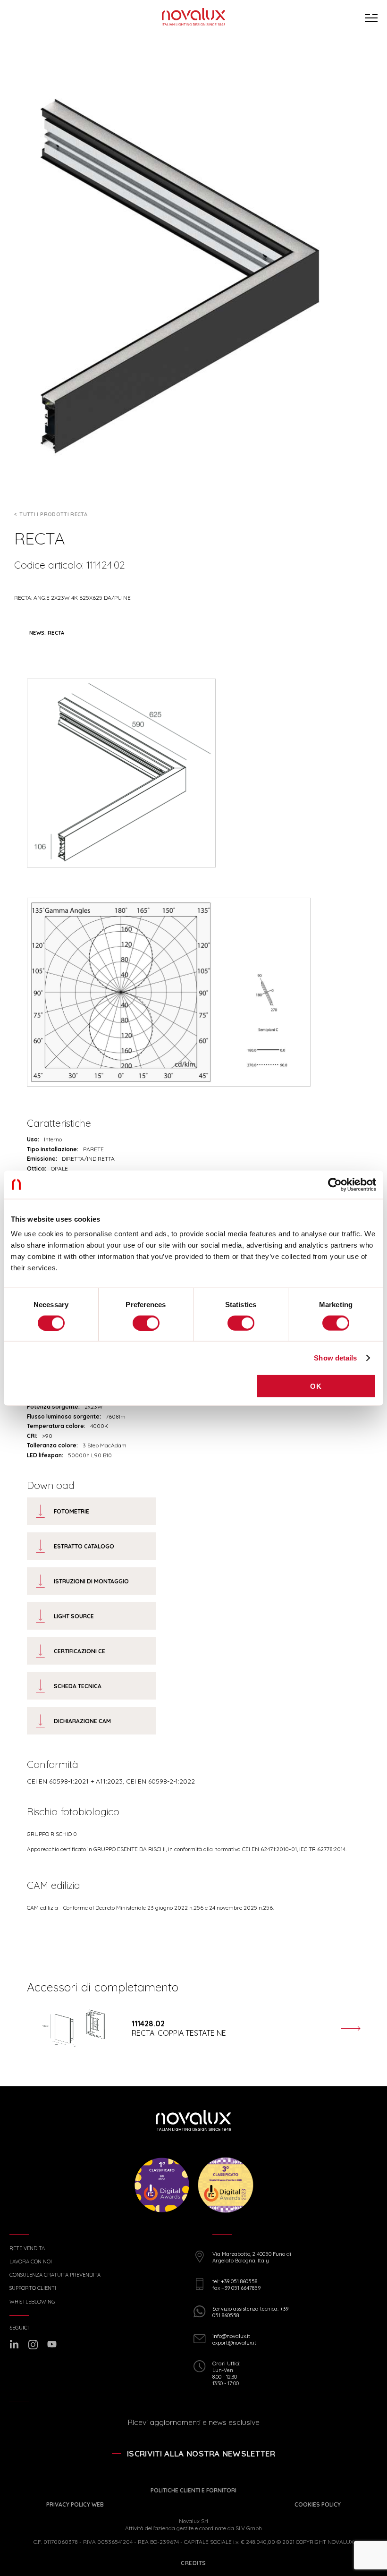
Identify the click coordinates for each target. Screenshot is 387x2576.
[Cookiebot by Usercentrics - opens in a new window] (335, 1184)
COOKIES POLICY (318, 2504)
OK (316, 1386)
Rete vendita (27, 2249)
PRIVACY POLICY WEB (75, 2504)
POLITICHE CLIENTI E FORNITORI (193, 2490)
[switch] (146, 1323)
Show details (335, 1357)
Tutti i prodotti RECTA (53, 514)
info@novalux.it (231, 2336)
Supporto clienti (33, 2288)
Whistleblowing (32, 2302)
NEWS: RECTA (47, 633)
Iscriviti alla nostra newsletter (201, 2453)
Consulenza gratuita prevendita (55, 2275)
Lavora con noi (31, 2262)
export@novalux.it (234, 2343)
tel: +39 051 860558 (235, 2281)
